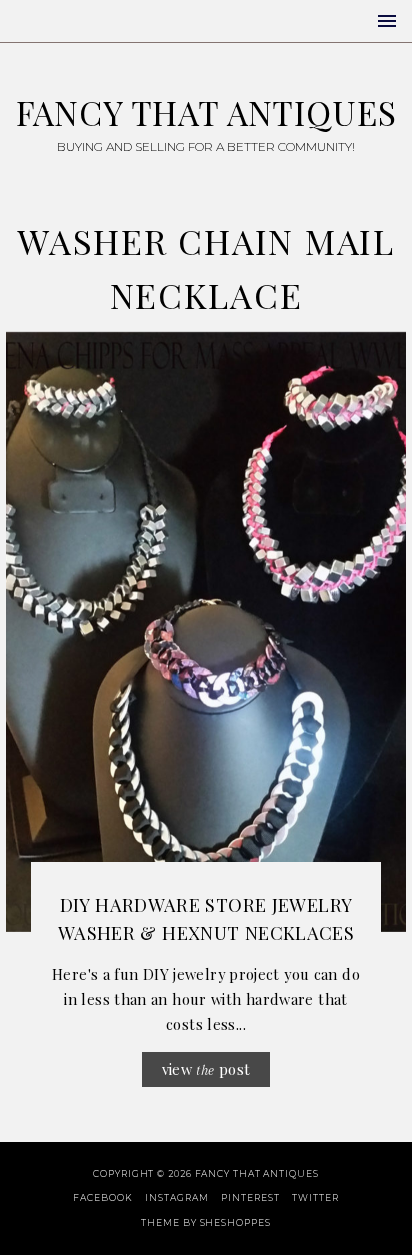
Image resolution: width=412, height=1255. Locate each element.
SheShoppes (235, 1222)
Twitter (315, 1197)
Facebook (102, 1197)
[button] (387, 21)
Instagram (176, 1197)
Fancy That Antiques (206, 112)
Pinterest (250, 1197)
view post (206, 1069)
